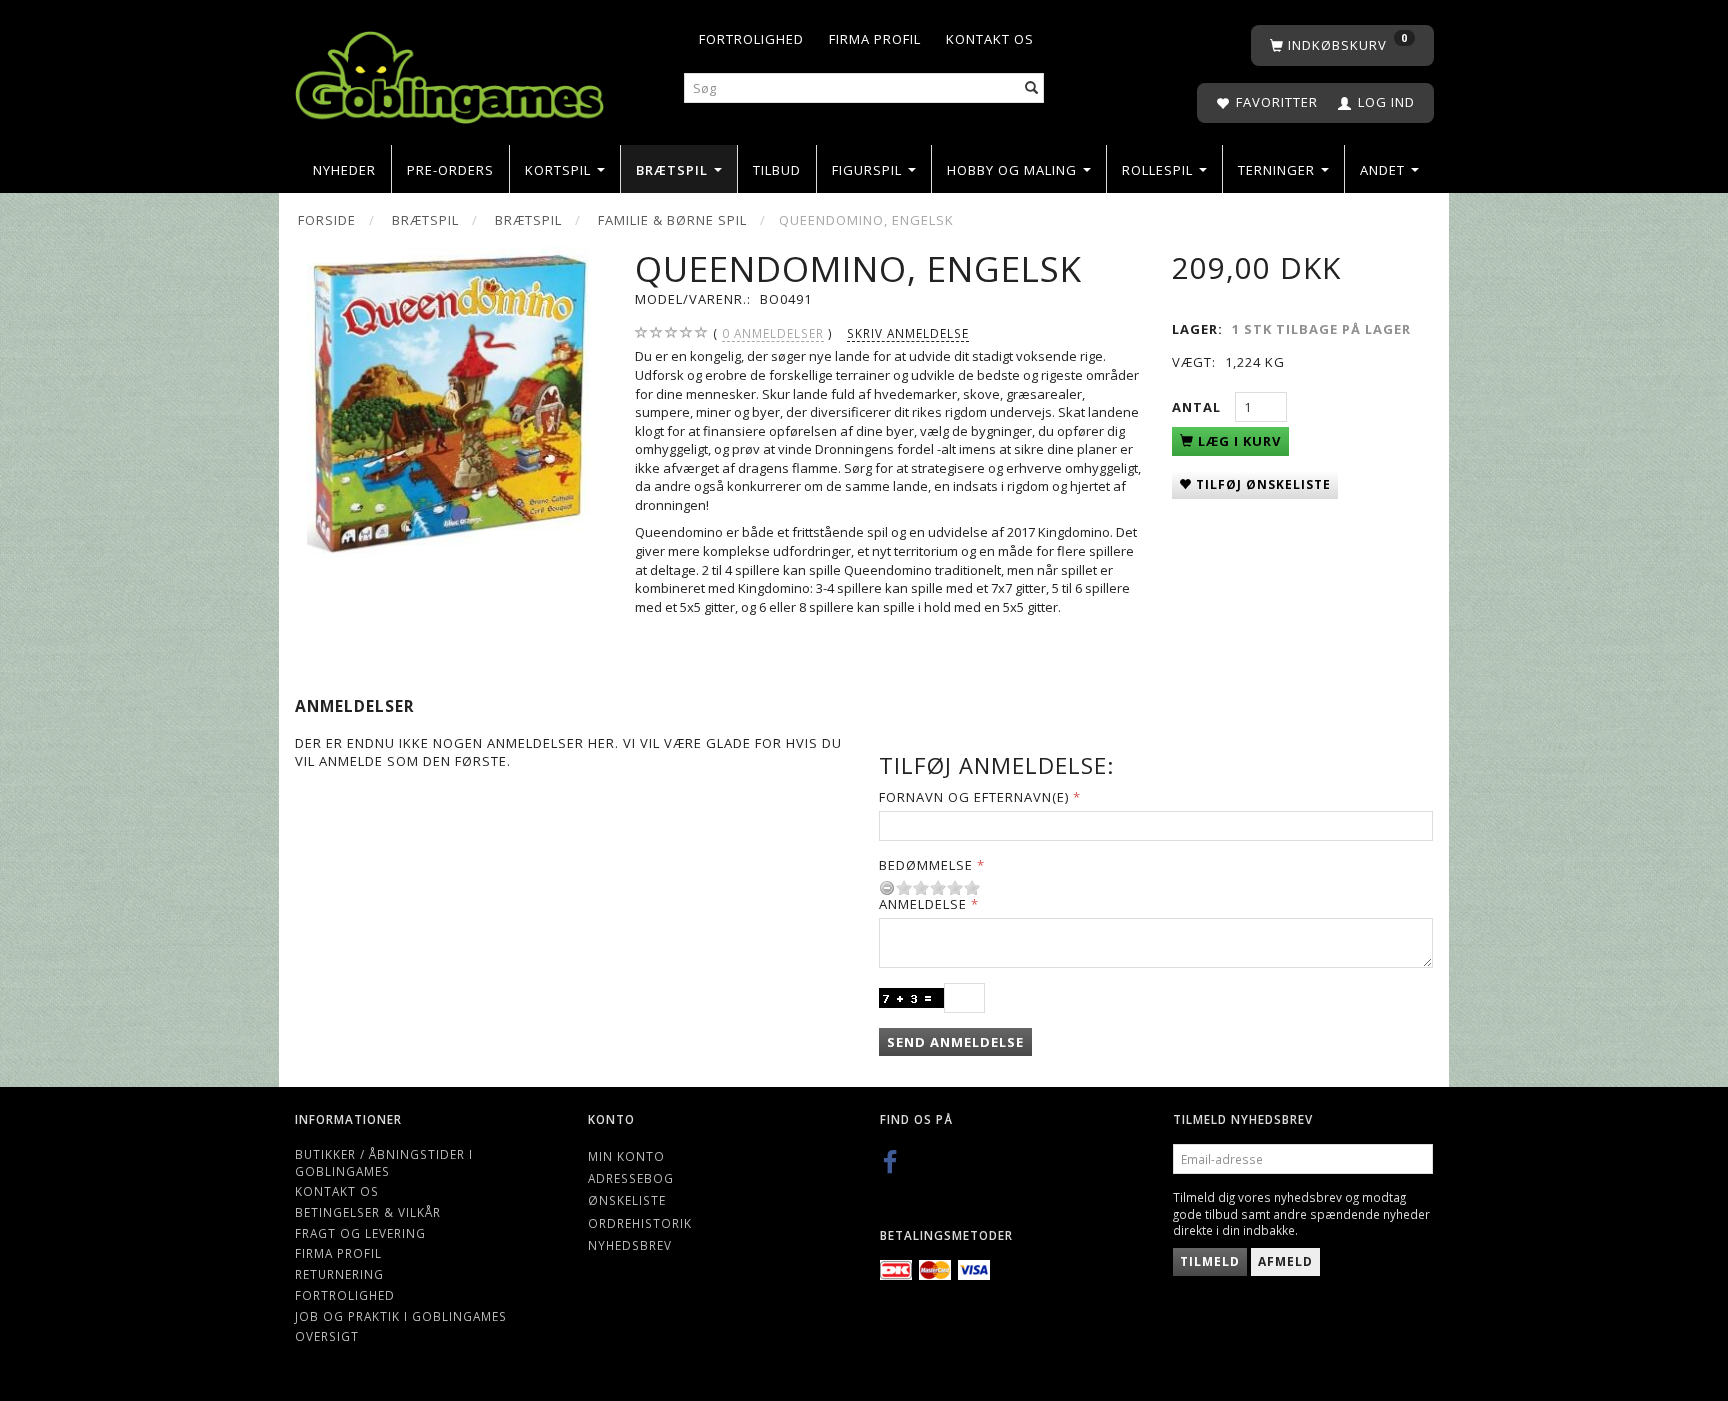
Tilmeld (1210, 1261)
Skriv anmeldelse (908, 333)
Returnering (339, 1274)
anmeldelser (773, 333)
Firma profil (875, 39)
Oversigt (327, 1336)
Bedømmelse (926, 865)
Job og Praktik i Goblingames (401, 1316)
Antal (1198, 407)
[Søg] (1032, 88)
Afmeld (1285, 1261)
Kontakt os (990, 39)
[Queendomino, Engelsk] (449, 402)
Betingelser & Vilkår (368, 1212)
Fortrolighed (751, 39)
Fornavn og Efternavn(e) (974, 797)
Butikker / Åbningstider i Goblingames (384, 1162)
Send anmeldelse (955, 1042)
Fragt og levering (360, 1233)
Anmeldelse (923, 904)
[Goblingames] (449, 72)
